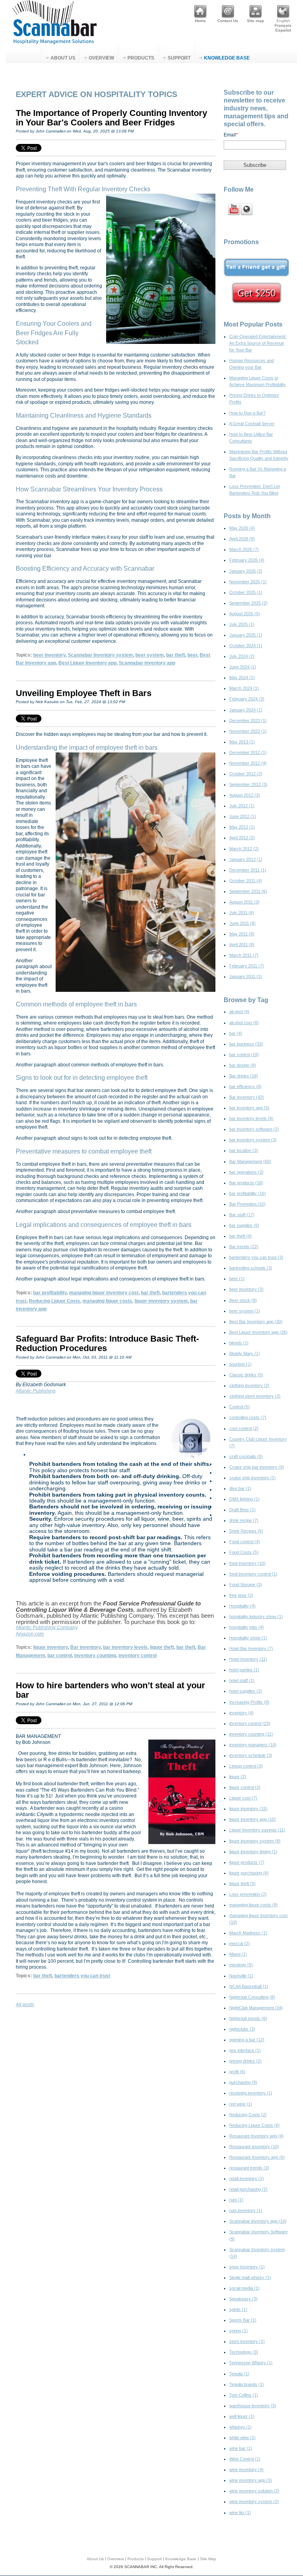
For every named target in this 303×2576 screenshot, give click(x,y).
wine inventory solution (254, 2491)
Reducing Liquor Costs (54, 1301)
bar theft (176, 655)
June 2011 (242, 923)
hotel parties (244, 1670)
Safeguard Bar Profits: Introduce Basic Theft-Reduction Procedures (107, 1343)
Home (200, 21)
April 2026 (242, 539)
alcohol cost (244, 1023)
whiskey (240, 2427)
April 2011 (242, 945)
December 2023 (248, 721)
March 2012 (244, 849)
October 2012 (246, 774)
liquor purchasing (249, 1873)
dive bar (240, 1488)
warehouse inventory (253, 2406)
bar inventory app (249, 1108)
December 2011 (248, 870)
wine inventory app (251, 2480)
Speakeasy (243, 2299)
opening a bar (247, 2040)
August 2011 (244, 902)
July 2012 (242, 806)
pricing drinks (245, 2061)
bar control (60, 1656)
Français (283, 25)
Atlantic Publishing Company (47, 1628)
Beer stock (243, 1300)
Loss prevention (248, 1894)
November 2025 (248, 582)
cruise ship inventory (252, 1478)
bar (236, 1033)
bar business (246, 1044)
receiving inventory (251, 2093)
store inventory (247, 2341)
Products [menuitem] (141, 58)
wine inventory (246, 2470)
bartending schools (251, 1268)
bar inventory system (253, 1140)
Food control (245, 1542)
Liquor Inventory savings (257, 1830)
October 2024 (246, 646)
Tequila (239, 2374)
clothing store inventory (255, 1396)
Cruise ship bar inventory (257, 1467)
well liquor (242, 2416)
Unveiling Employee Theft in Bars (84, 693)
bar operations (246, 1172)
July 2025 (242, 624)
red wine (241, 2104)
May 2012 (242, 827)
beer (192, 655)
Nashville (241, 1976)
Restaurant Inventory (254, 2147)
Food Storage (246, 1585)
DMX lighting (244, 1499)
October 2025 (246, 592)
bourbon (240, 1364)
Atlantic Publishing (36, 1391)
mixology (241, 1965)
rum (236, 2200)
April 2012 (242, 838)
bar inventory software (254, 1129)
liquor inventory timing (253, 1852)
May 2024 (242, 678)
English (283, 21)
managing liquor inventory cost (104, 1293)
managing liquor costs (107, 1301)
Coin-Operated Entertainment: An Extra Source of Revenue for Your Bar (258, 343)
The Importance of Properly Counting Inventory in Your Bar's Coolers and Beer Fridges (111, 118)
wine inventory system (254, 2501)
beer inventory (49, 655)
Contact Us (228, 21)
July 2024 (242, 656)
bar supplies (244, 1225)
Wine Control (245, 2459)
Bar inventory (85, 1647)
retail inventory (247, 2178)
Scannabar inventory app (147, 663)
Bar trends (244, 1247)
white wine (242, 2438)
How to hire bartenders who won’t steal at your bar (110, 1690)
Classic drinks (246, 1375)
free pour (241, 1595)
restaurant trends (249, 2168)
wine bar (241, 2448)
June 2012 (243, 816)
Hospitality (242, 1606)
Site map (255, 21)
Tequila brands (247, 2384)
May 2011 (242, 934)
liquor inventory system (161, 1301)
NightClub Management (256, 2008)
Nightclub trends (248, 2018)
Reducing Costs (248, 2115)
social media (244, 2288)
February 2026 (247, 560)
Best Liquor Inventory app (87, 663)
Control (239, 1407)
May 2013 (242, 742)
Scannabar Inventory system (100, 655)
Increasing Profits (249, 1702)
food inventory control (253, 1574)
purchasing (243, 2082)
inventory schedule (251, 1755)
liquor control (245, 1787)
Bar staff (242, 1215)
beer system (150, 655)
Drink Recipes (246, 1531)
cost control (244, 1428)
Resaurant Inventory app (256, 2136)
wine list (240, 2513)
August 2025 (245, 614)
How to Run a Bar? (247, 413)
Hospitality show (248, 1638)
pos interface (245, 2050)
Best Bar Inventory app (256, 1322)
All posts (25, 2005)
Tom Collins (244, 2395)
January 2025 (246, 635)
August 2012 (245, 795)
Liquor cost (243, 1798)
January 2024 (246, 710)
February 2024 (247, 699)
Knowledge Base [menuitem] (227, 58)
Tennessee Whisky (251, 2363)
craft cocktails (246, 1456)
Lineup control (246, 1766)
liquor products (247, 1862)
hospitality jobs (247, 1627)
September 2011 (248, 891)
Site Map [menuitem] (208, 2559)
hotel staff (242, 1680)
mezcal (239, 1943)
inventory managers (253, 1745)
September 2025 (248, 603)
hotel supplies (246, 1691)
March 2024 (244, 688)
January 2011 (246, 976)
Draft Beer (242, 1510)
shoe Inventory (247, 2267)
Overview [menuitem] (101, 58)
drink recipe (244, 1520)
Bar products (246, 1183)
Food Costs (244, 1552)
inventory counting (95, 1656)
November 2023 (248, 731)
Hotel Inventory (248, 1659)
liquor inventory (50, 1647)
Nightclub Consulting (252, 1997)
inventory (241, 1713)
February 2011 (247, 966)
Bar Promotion (247, 1204)
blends (239, 1343)
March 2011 (244, 955)
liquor (238, 1777)
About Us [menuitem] (63, 58)
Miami (238, 1954)
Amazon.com (30, 1634)
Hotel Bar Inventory (251, 1648)
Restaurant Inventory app (257, 2157)
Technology (244, 2352)
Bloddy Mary (245, 1353)
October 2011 (246, 881)
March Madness (248, 1933)
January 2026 (246, 571)
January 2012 (246, 859)
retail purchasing (248, 2189)
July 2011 (242, 913)
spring (238, 2331)
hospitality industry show (256, 1617)
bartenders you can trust (82, 1976)
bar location (244, 1150)
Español (283, 30)
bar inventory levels (125, 1647)
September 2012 (248, 784)
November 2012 (248, 763)
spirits (238, 2309)
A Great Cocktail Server (252, 424)
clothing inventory (249, 1385)
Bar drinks (244, 1076)
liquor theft (162, 1647)
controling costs (248, 1417)
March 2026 (244, 549)
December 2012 (248, 752)
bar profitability (50, 1293)
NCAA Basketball (249, 1986)
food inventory (247, 1563)
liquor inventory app (252, 1819)
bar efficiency (245, 1086)
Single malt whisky (250, 2277)
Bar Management (250, 1161)
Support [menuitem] (179, 58)
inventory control (137, 1656)
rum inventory (246, 2210)
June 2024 (243, 667)
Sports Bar (243, 2320)
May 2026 (242, 528)
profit (237, 2072)
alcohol (239, 1012)
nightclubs (242, 2029)
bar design (243, 1065)
